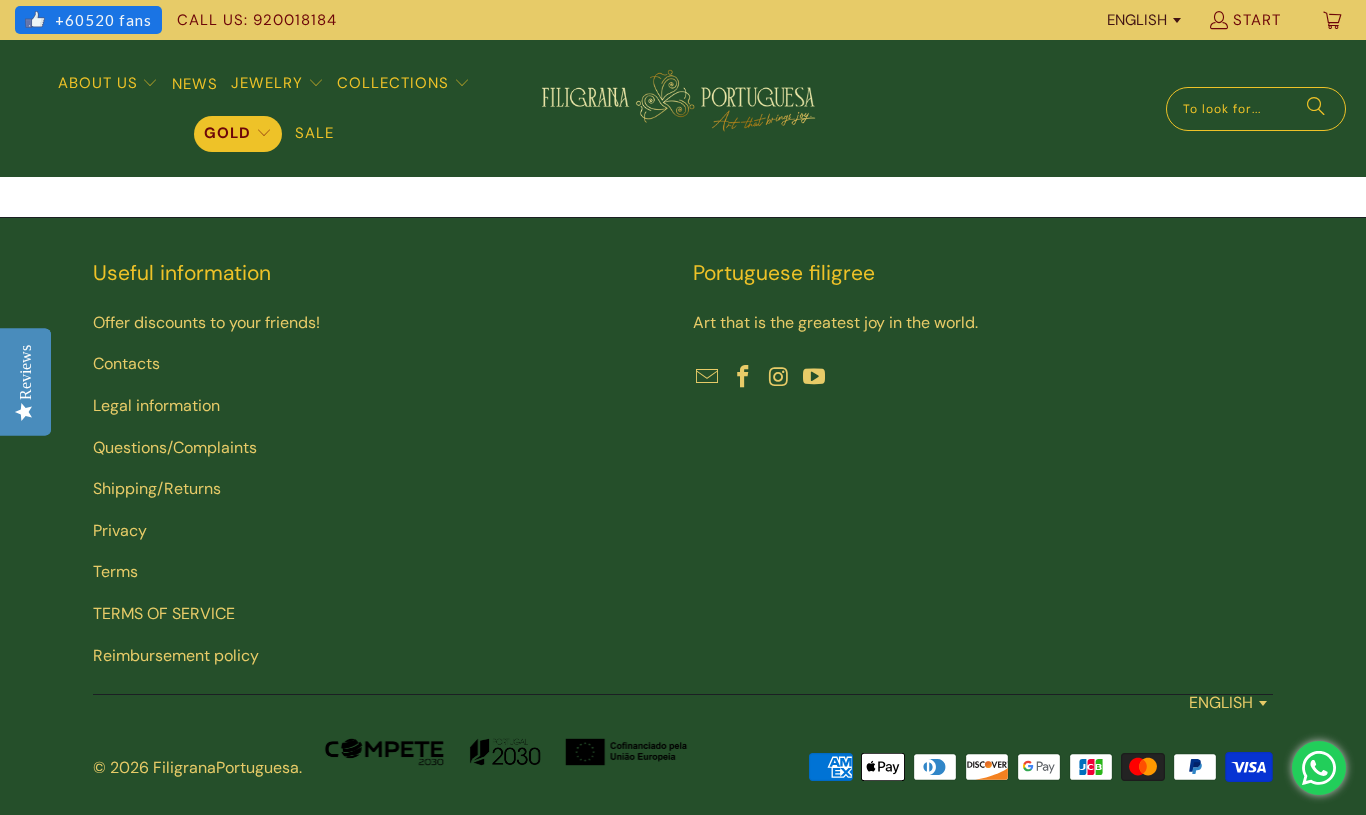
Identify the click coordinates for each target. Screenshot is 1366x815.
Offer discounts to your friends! (206, 322)
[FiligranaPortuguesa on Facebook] (744, 378)
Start (1257, 20)
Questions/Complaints (175, 447)
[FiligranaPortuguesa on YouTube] (815, 378)
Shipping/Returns (157, 488)
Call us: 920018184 (257, 20)
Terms (115, 571)
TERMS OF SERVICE (164, 613)
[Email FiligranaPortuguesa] (708, 378)
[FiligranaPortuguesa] (678, 108)
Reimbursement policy (176, 655)
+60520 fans (103, 20)
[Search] (1316, 109)
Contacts (126, 363)
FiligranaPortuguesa (226, 767)
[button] (108, 84)
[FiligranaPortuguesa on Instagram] (779, 378)
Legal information (156, 405)
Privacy (120, 530)
